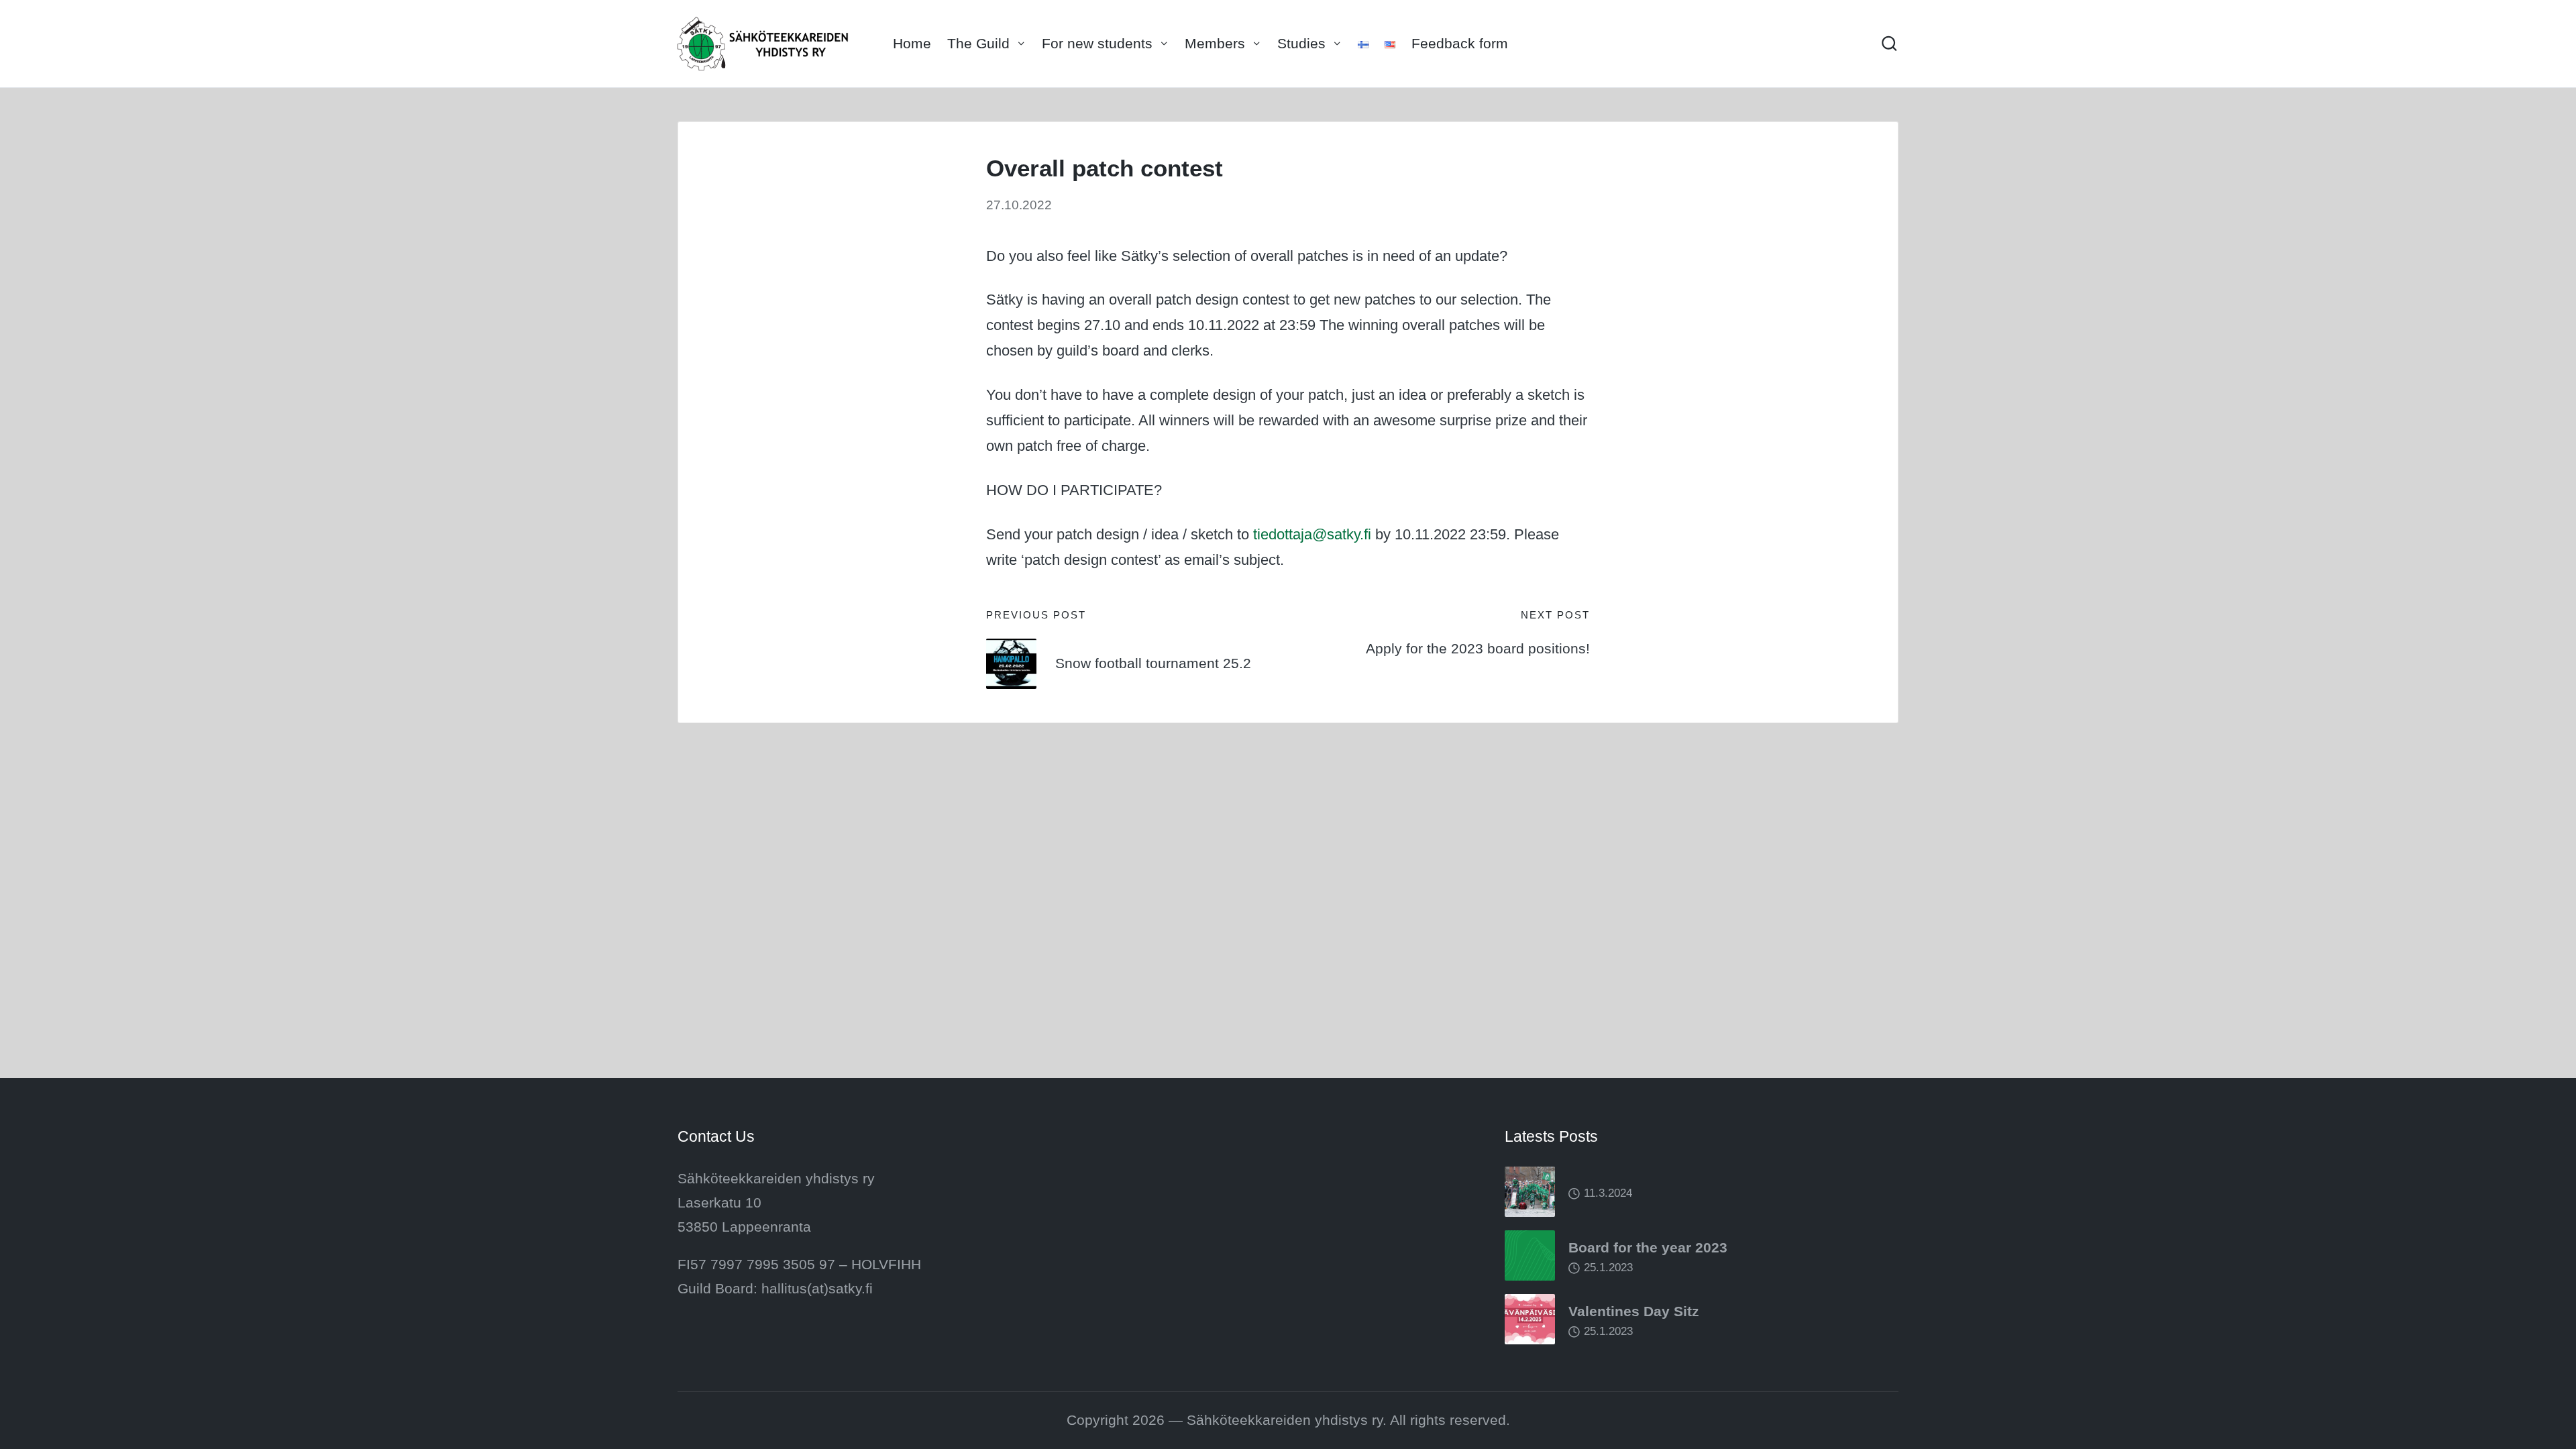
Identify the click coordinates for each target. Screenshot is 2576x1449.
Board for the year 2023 (1648, 1247)
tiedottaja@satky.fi (1312, 534)
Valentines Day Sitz (1634, 1311)
